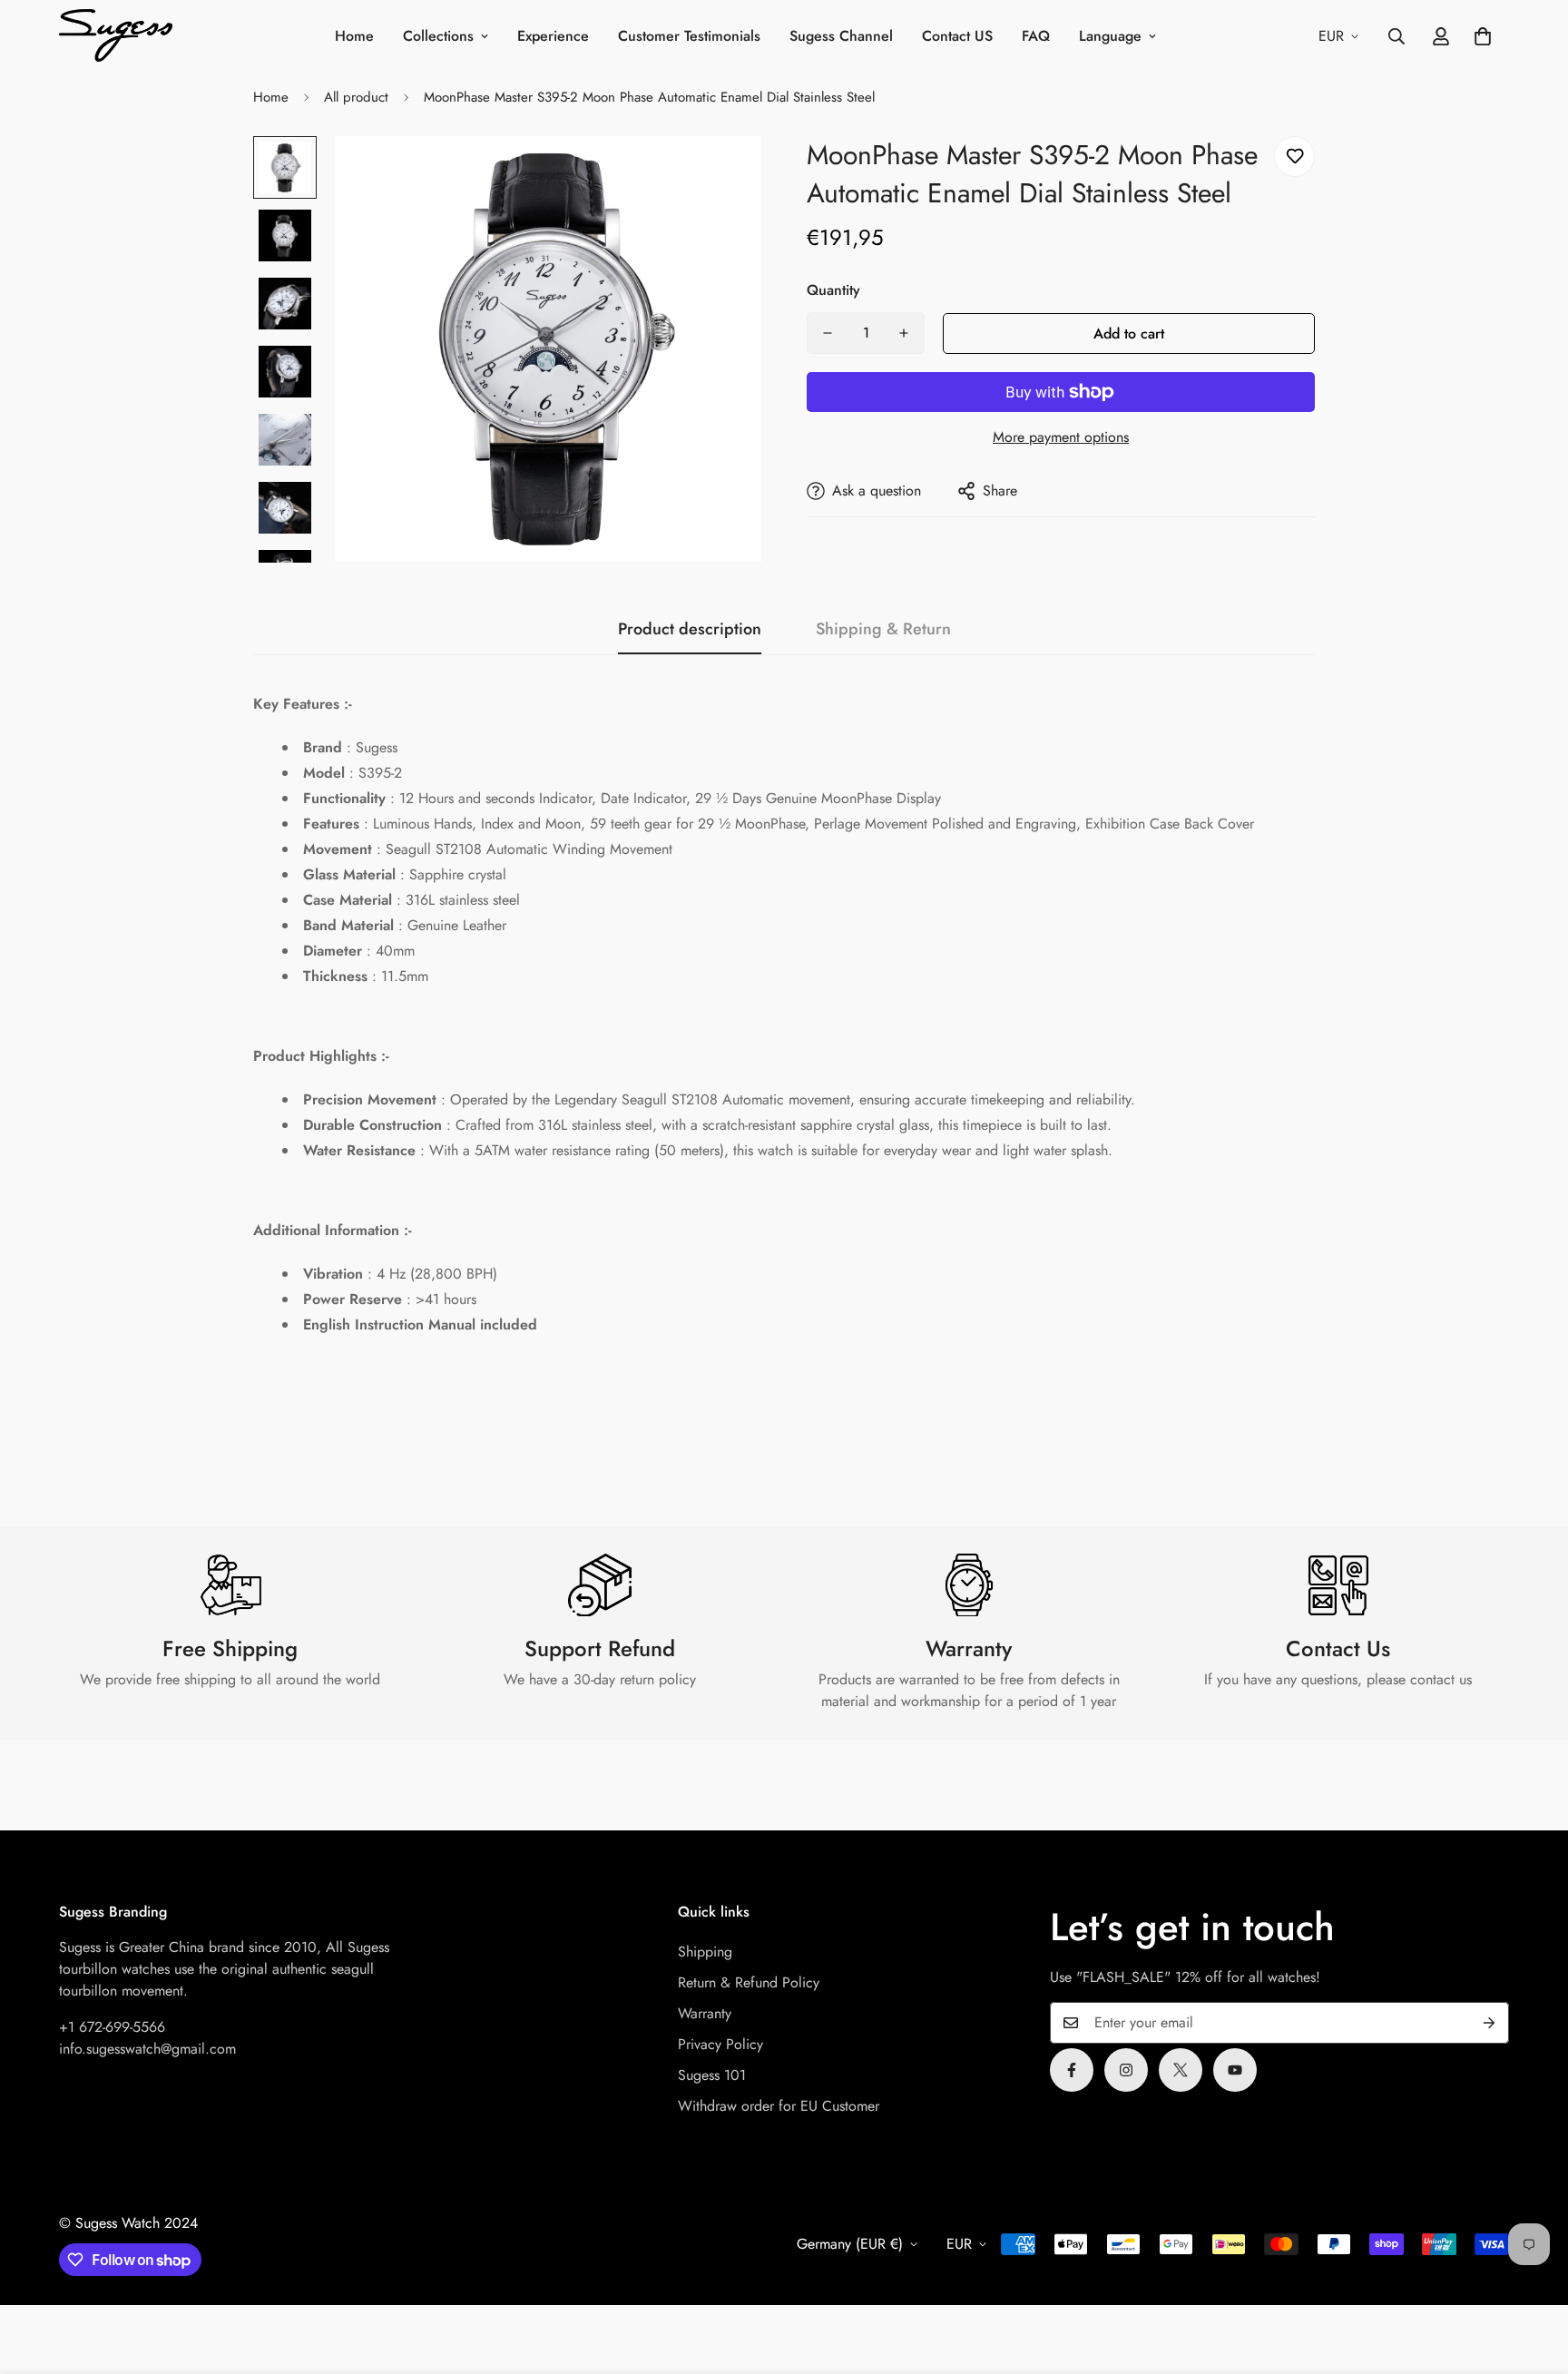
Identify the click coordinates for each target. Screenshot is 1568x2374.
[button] (1483, 36)
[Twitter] (1181, 2070)
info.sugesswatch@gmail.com (147, 2049)
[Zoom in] (723, 175)
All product (356, 97)
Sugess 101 (712, 2075)
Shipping (705, 1952)
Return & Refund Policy (749, 1982)
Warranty (705, 2013)
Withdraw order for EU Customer (779, 2106)
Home (354, 36)
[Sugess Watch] (116, 37)
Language (1110, 36)
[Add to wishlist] (1294, 157)
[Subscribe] (1489, 2023)
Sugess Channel (841, 36)
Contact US (957, 36)
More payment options (1061, 437)
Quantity (833, 290)
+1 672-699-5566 (112, 2027)
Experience (553, 36)
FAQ (1036, 36)
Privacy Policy (720, 2044)
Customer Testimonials (689, 36)
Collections (438, 36)
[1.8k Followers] (1072, 2070)
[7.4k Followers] (1126, 2070)
